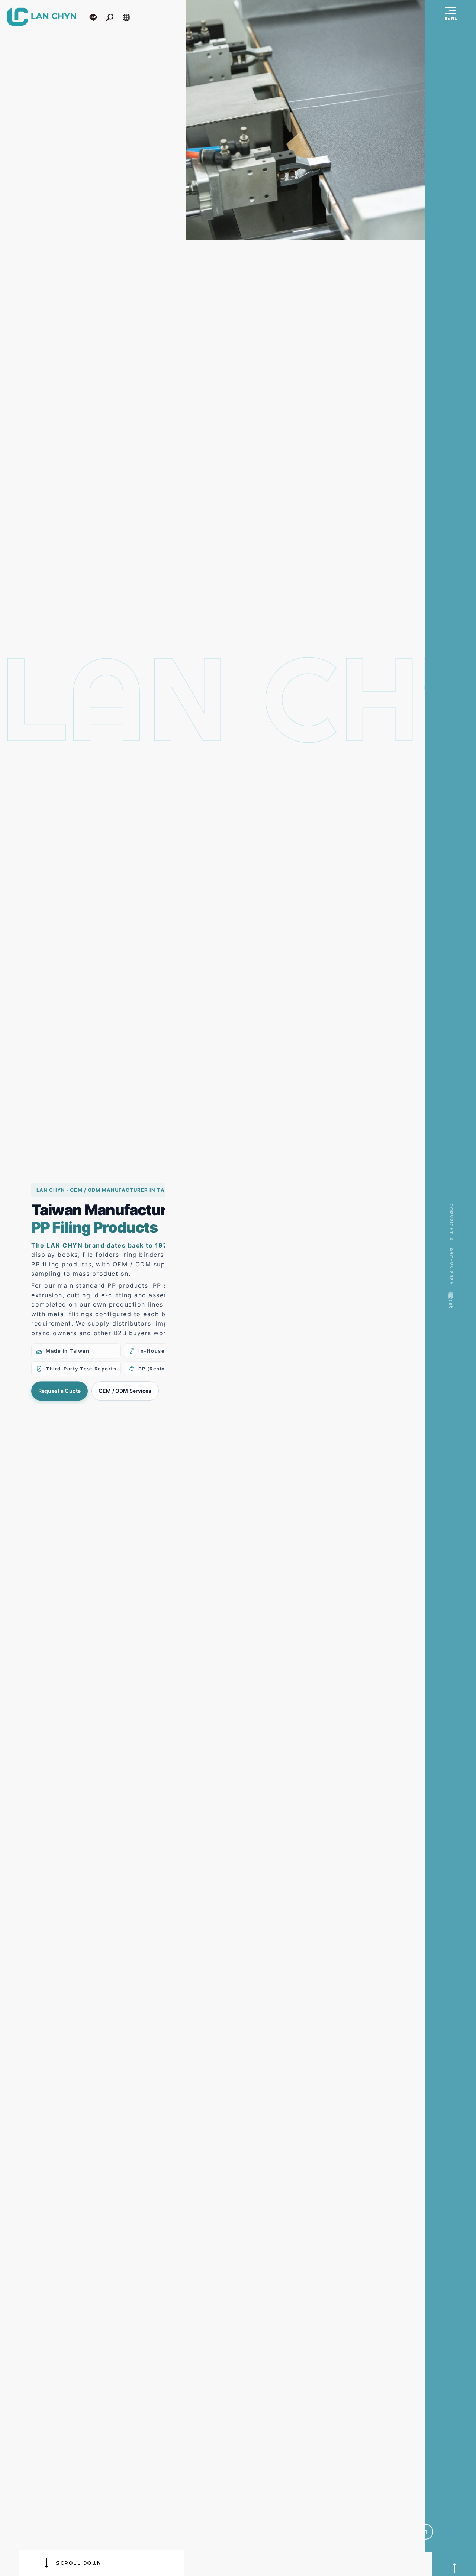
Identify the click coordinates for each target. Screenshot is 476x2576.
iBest (451, 1313)
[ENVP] (309, 120)
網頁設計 (451, 1301)
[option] (309, 120)
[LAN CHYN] (42, 17)
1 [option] (426, 2556)
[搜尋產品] (113, 17)
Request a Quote (59, 1391)
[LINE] (97, 17)
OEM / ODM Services (125, 1391)
